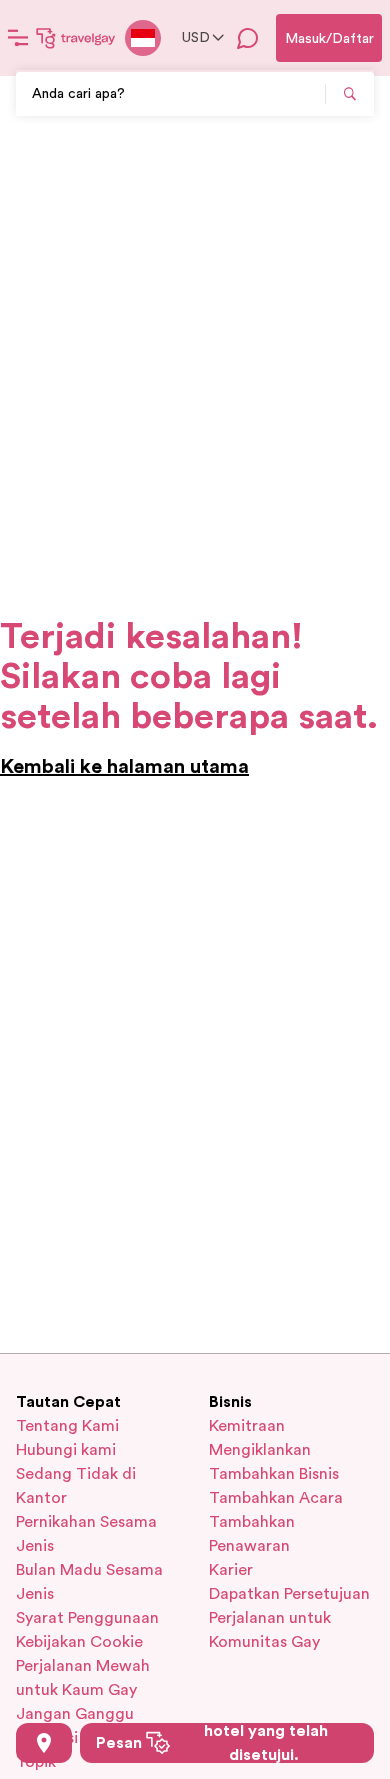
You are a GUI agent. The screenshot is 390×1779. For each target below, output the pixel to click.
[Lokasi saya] (44, 1743)
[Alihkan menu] (18, 38)
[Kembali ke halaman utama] (76, 38)
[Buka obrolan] (248, 38)
